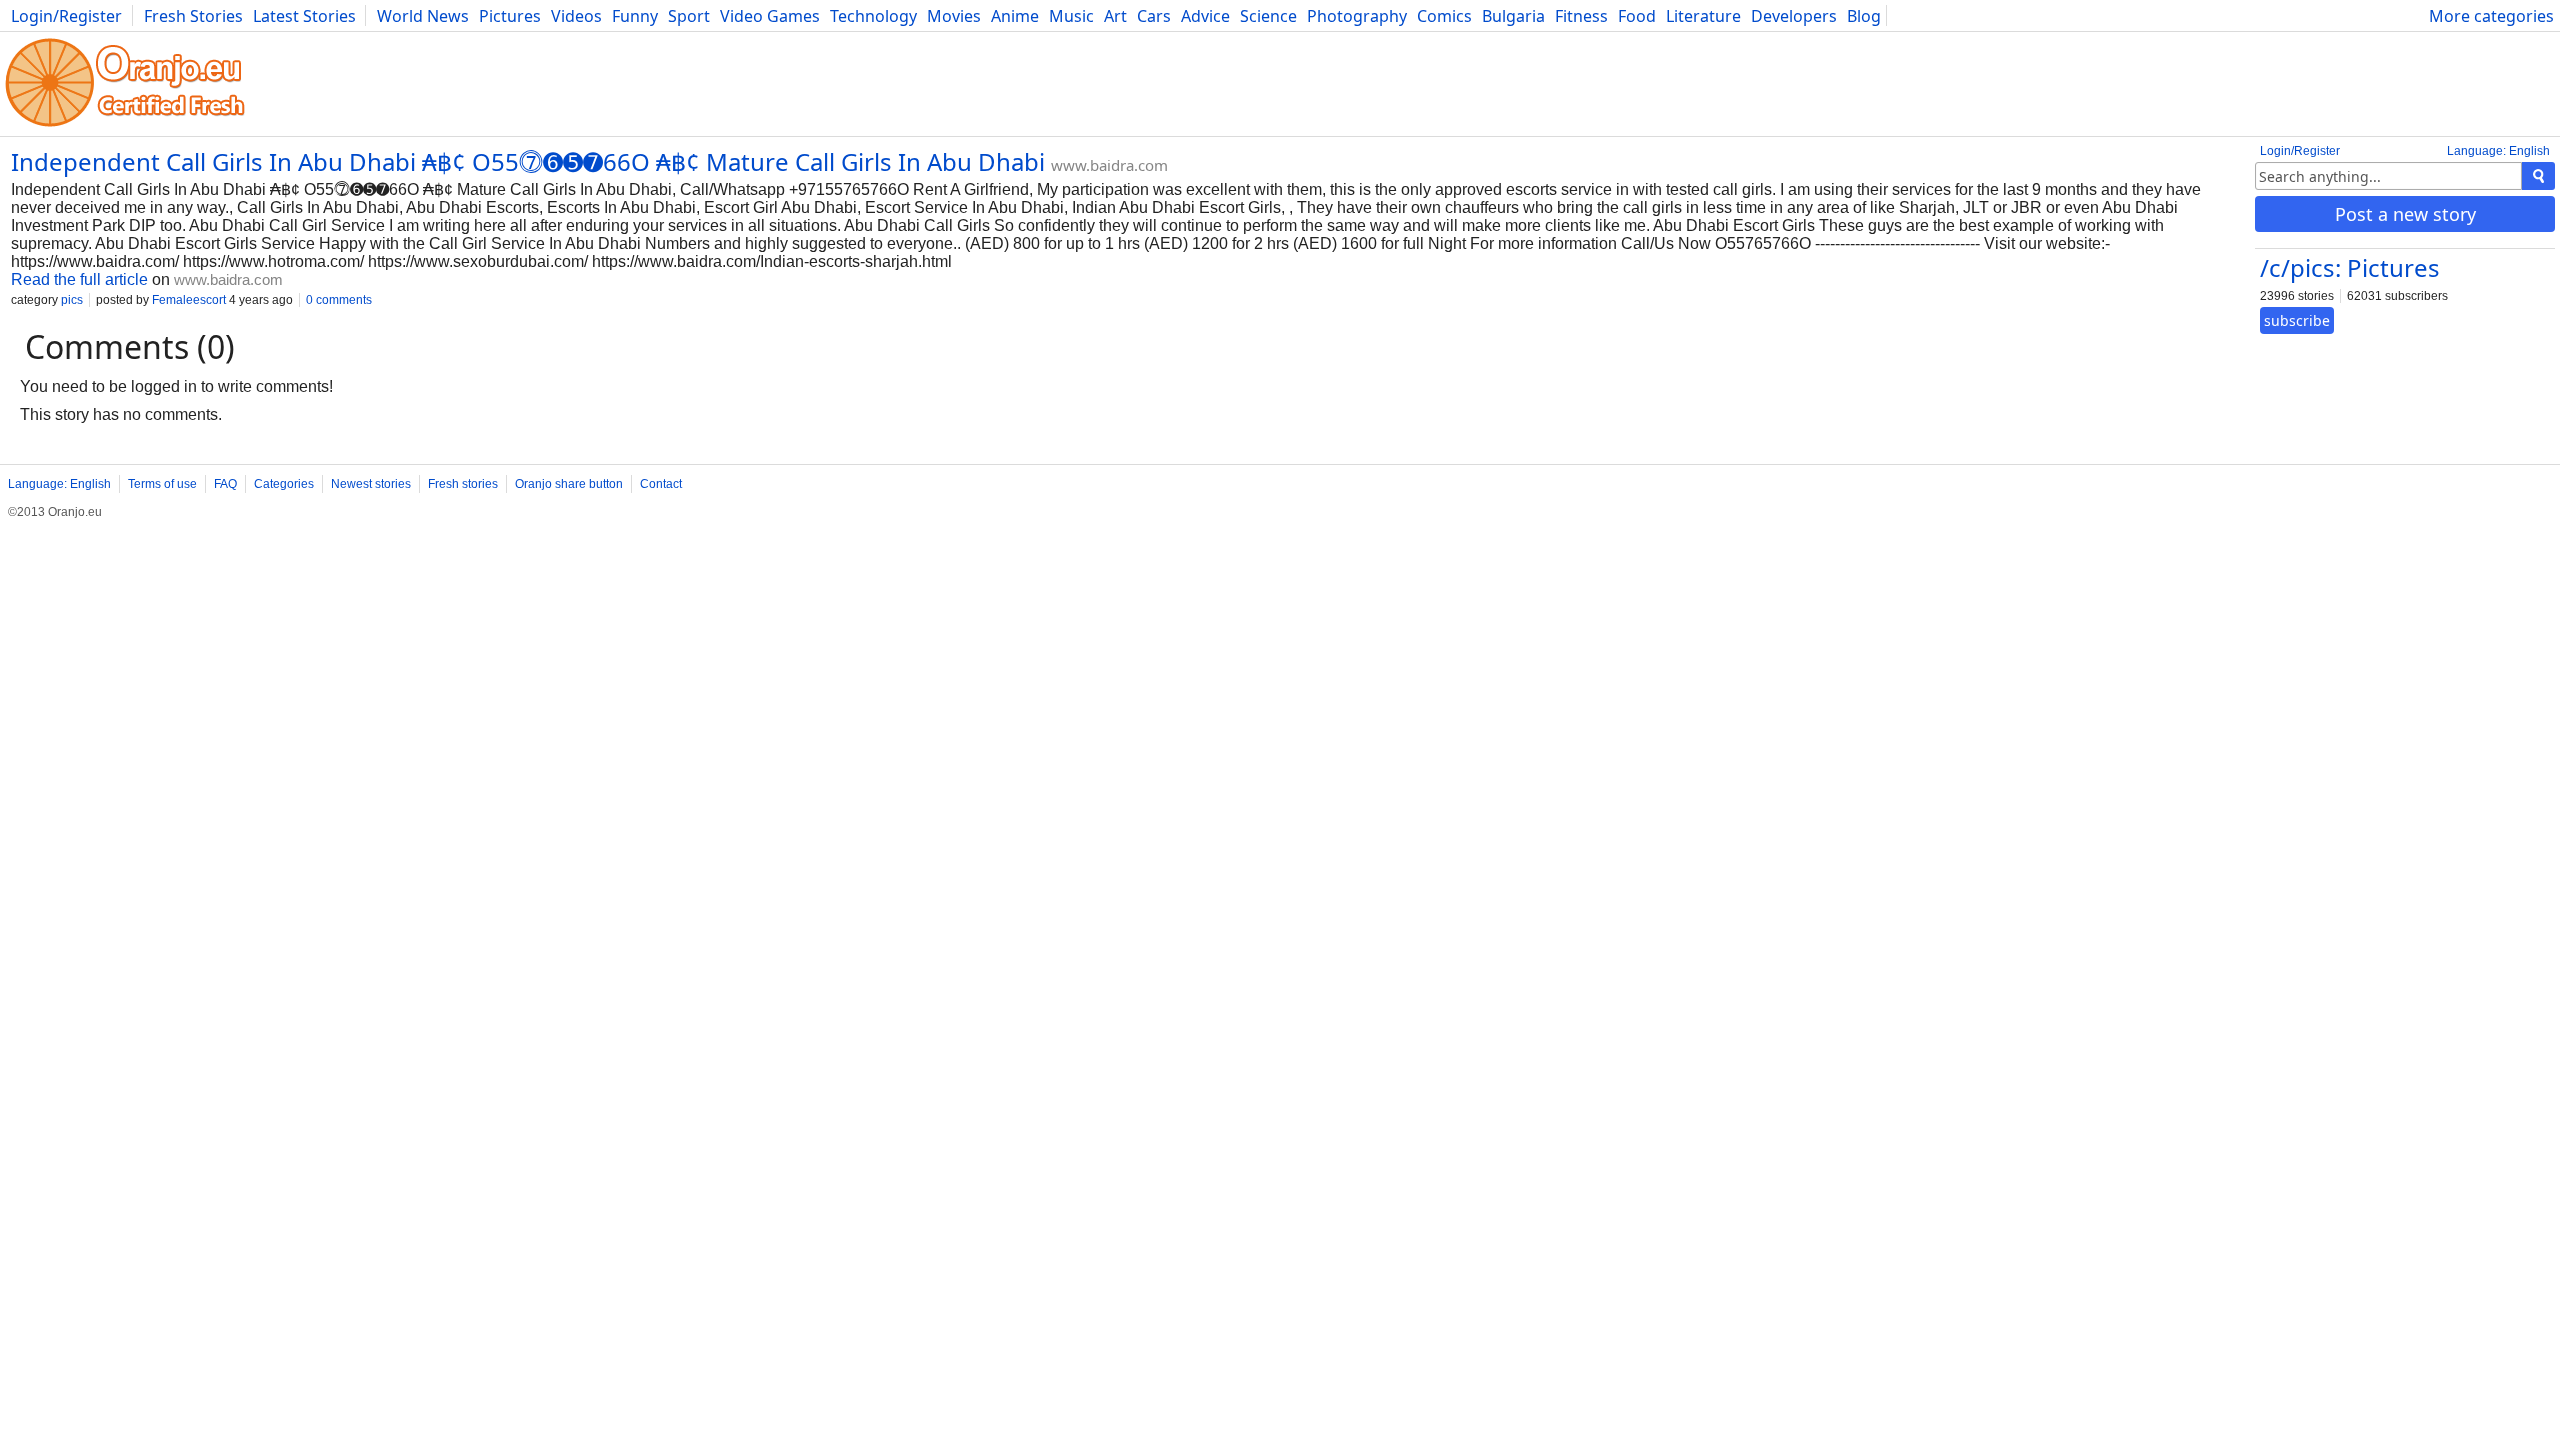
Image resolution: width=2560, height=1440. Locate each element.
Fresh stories (463, 484)
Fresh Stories (193, 16)
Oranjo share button (569, 484)
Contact (661, 484)
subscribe (2297, 320)
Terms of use (162, 484)
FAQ (225, 484)
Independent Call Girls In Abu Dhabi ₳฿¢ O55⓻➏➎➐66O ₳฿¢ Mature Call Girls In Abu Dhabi (528, 161)
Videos (576, 16)
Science (1268, 16)
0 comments (339, 300)
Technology (873, 16)
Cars (1154, 16)
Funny (635, 16)
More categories (2491, 16)
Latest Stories (304, 16)
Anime (1015, 16)
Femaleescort (189, 300)
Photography (1357, 16)
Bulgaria (1513, 16)
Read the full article (79, 279)
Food (1637, 16)
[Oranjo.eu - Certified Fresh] (125, 126)
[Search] (2538, 176)
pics (72, 300)
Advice (1205, 16)
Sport (689, 16)
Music (1071, 16)
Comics (1444, 16)
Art (1115, 16)
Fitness (1581, 16)
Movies (954, 16)
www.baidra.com (1109, 165)
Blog (1864, 16)
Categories (284, 484)
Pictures (510, 16)
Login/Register (66, 16)
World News (423, 16)
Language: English (2498, 151)
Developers (1794, 16)
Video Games (770, 16)
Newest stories (371, 484)
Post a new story (2405, 214)
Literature (1703, 16)
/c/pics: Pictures (2350, 267)
